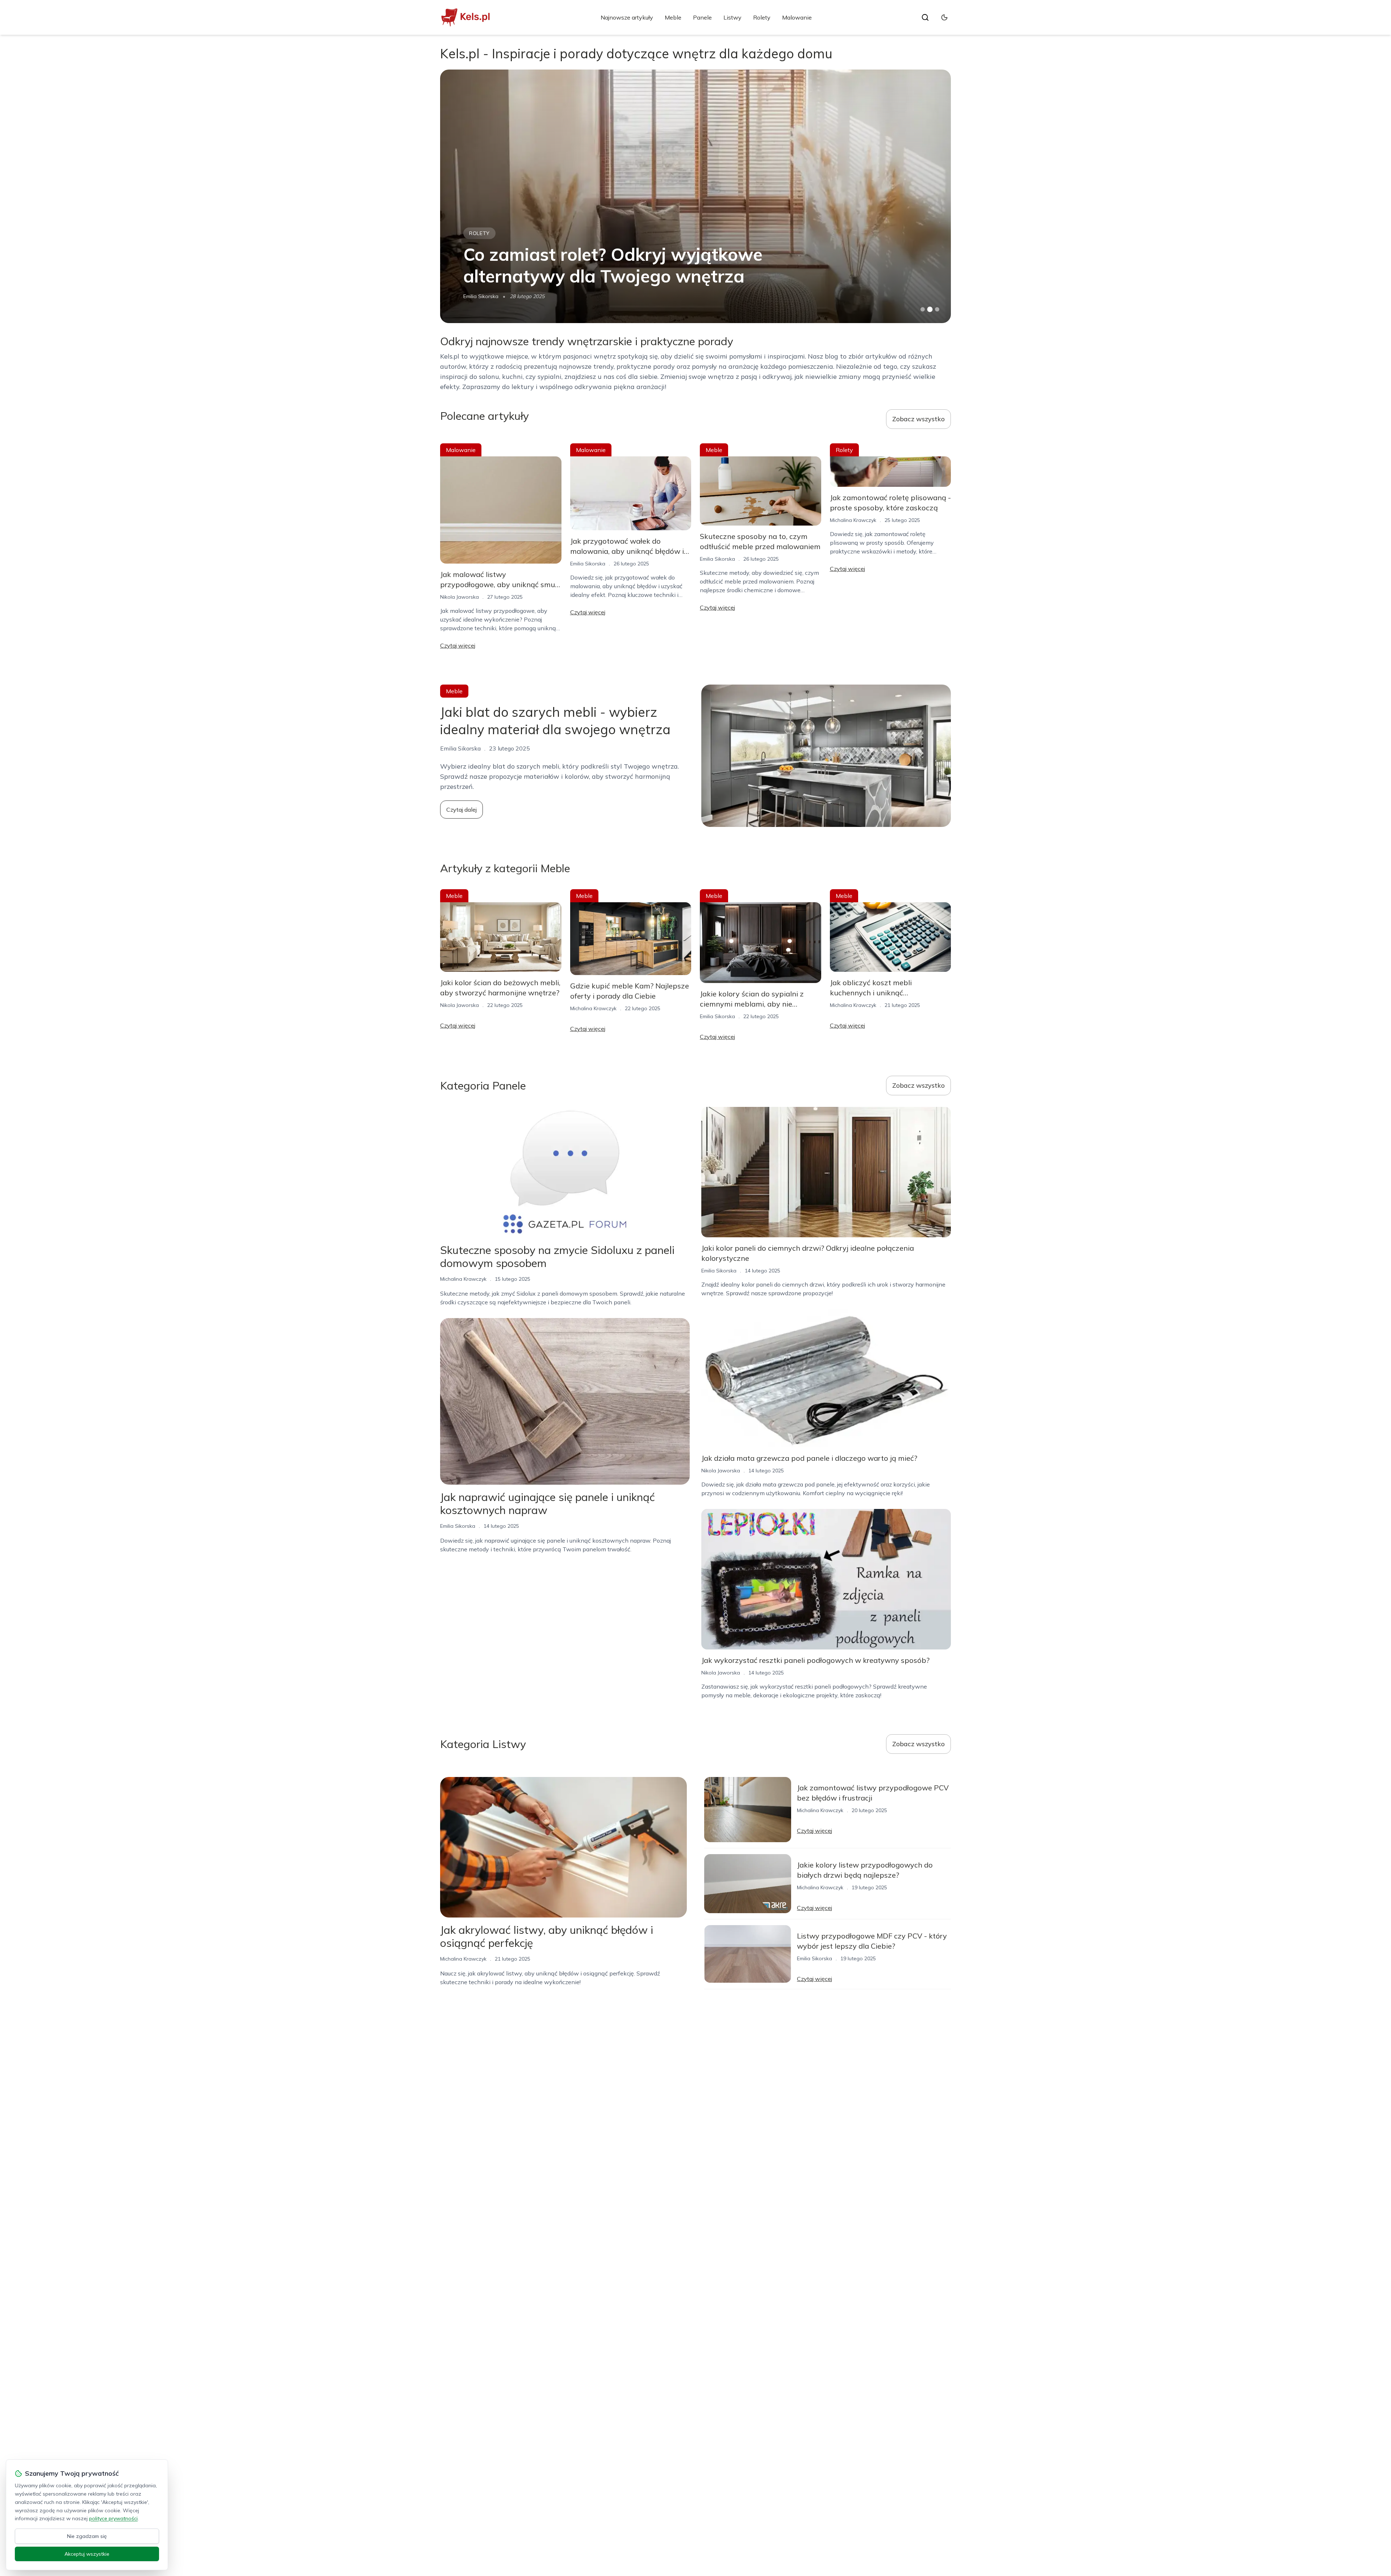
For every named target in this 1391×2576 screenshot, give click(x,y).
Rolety (762, 17)
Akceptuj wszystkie (87, 2554)
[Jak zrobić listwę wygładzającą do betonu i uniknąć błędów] (695, 196)
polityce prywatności (113, 2518)
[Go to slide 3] (937, 310)
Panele (702, 17)
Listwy (732, 17)
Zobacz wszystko (918, 419)
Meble (673, 17)
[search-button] (925, 17)
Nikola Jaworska (460, 597)
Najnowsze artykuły (627, 17)
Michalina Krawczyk (486, 296)
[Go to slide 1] (923, 309)
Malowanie (797, 17)
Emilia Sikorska (588, 564)
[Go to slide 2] (930, 309)
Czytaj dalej (461, 810)
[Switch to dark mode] (944, 17)
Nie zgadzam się (87, 2536)
